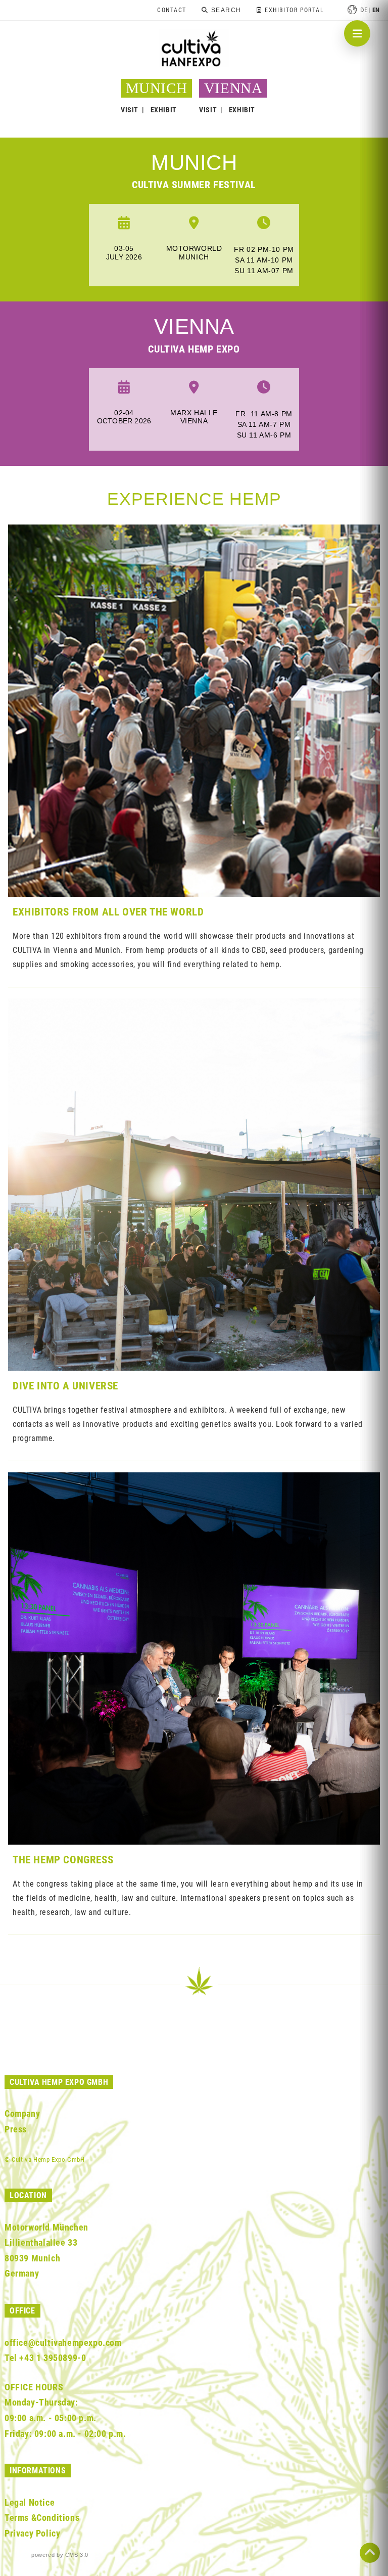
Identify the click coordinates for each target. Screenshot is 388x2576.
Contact (172, 10)
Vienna (194, 326)
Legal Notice (30, 2502)
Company (22, 2113)
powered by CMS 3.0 (60, 2555)
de (364, 10)
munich (194, 163)
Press (16, 2129)
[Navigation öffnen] (357, 33)
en (376, 10)
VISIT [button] (130, 110)
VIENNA (233, 88)
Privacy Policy (32, 2533)
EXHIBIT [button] (164, 110)
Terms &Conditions (42, 2518)
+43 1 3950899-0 (53, 2358)
